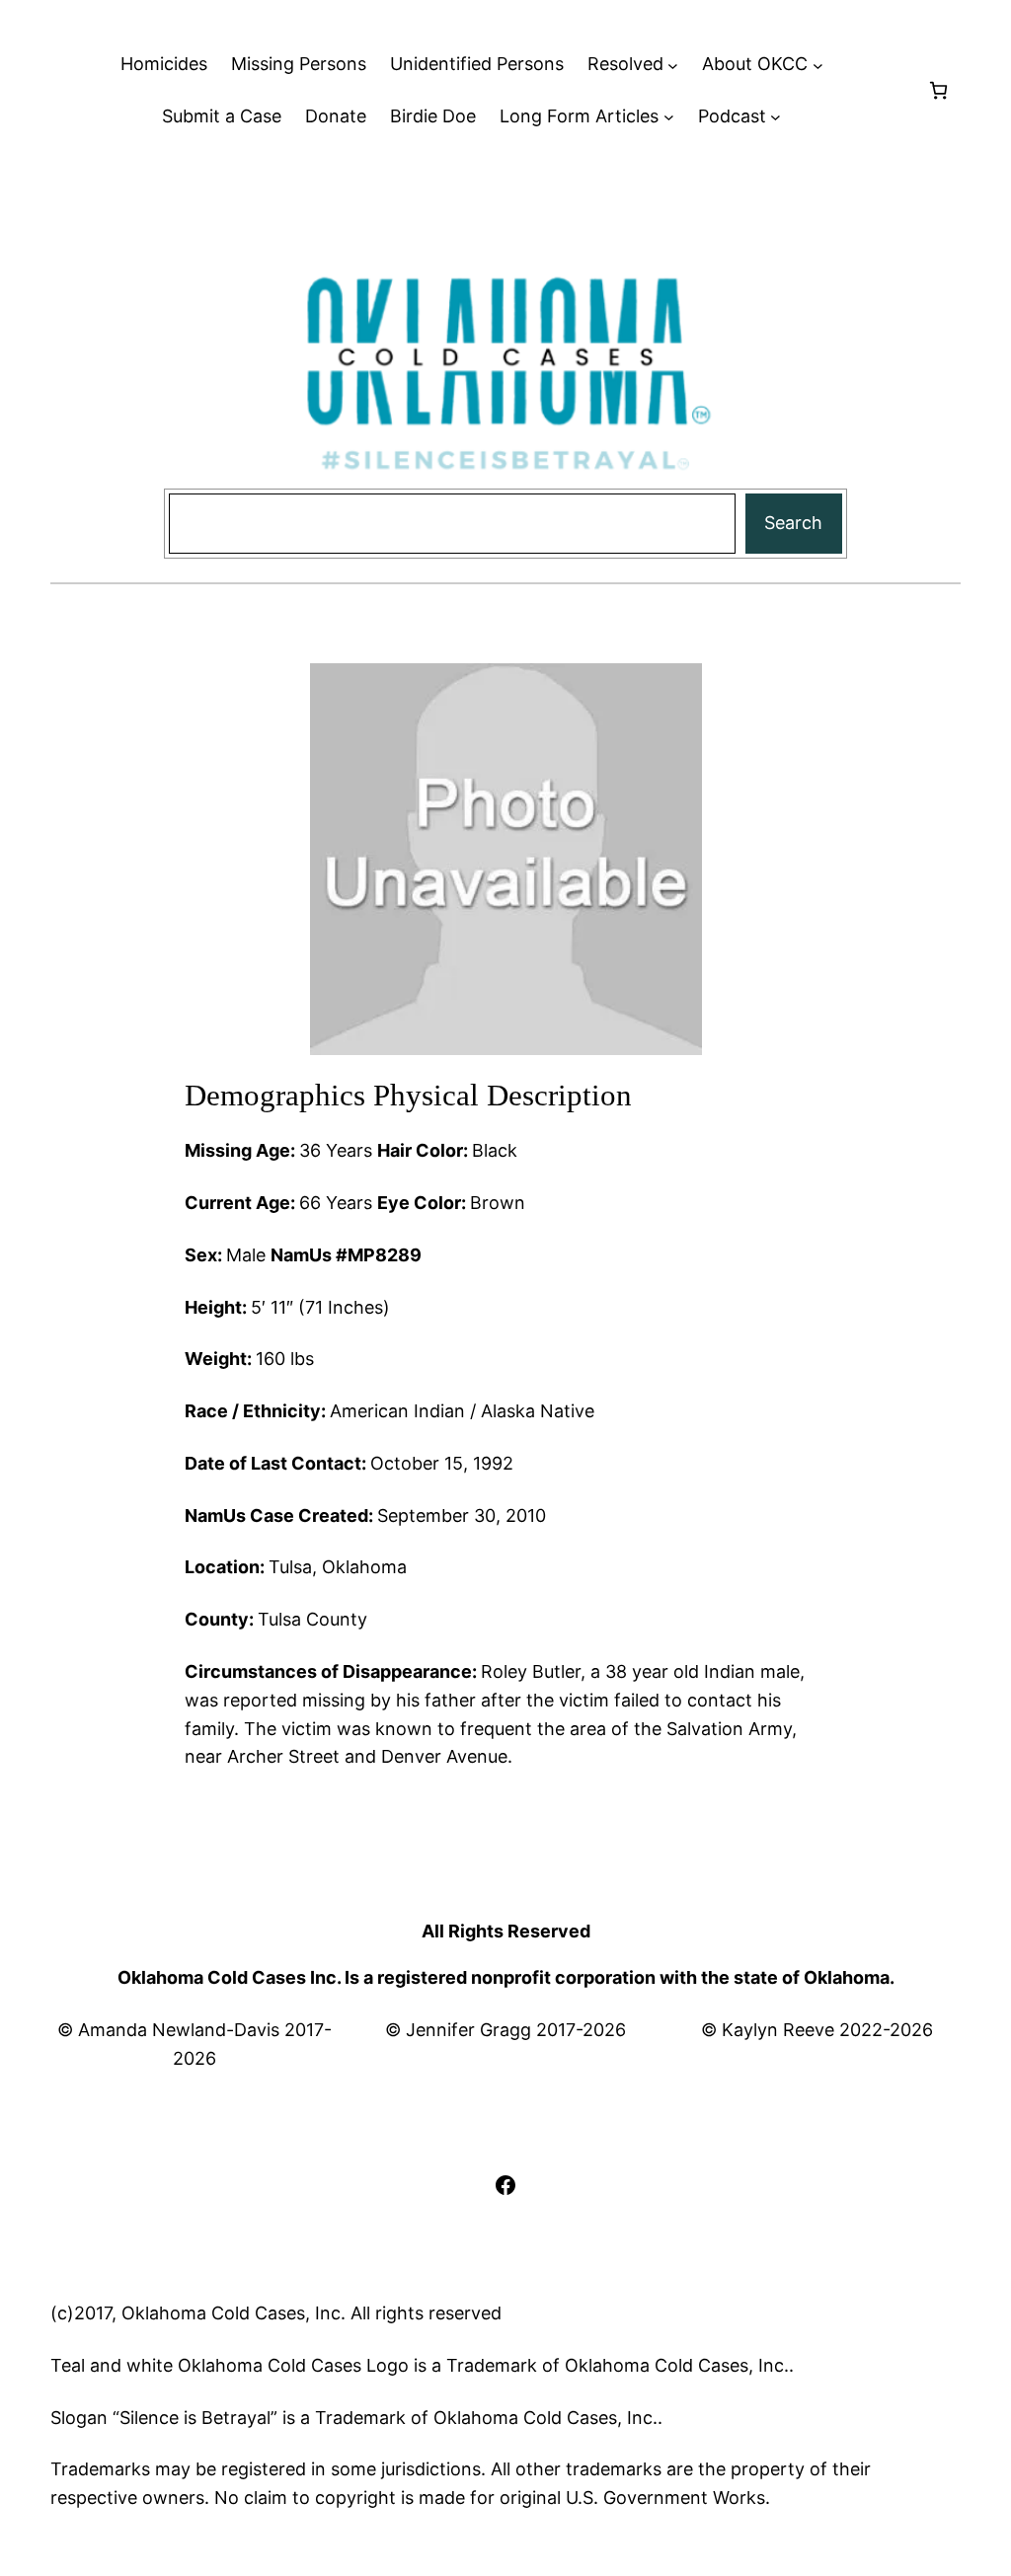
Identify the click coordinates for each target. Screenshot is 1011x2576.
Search (793, 523)
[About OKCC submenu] (818, 65)
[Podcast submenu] (776, 117)
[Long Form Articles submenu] (669, 117)
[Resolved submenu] (673, 65)
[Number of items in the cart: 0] (938, 90)
